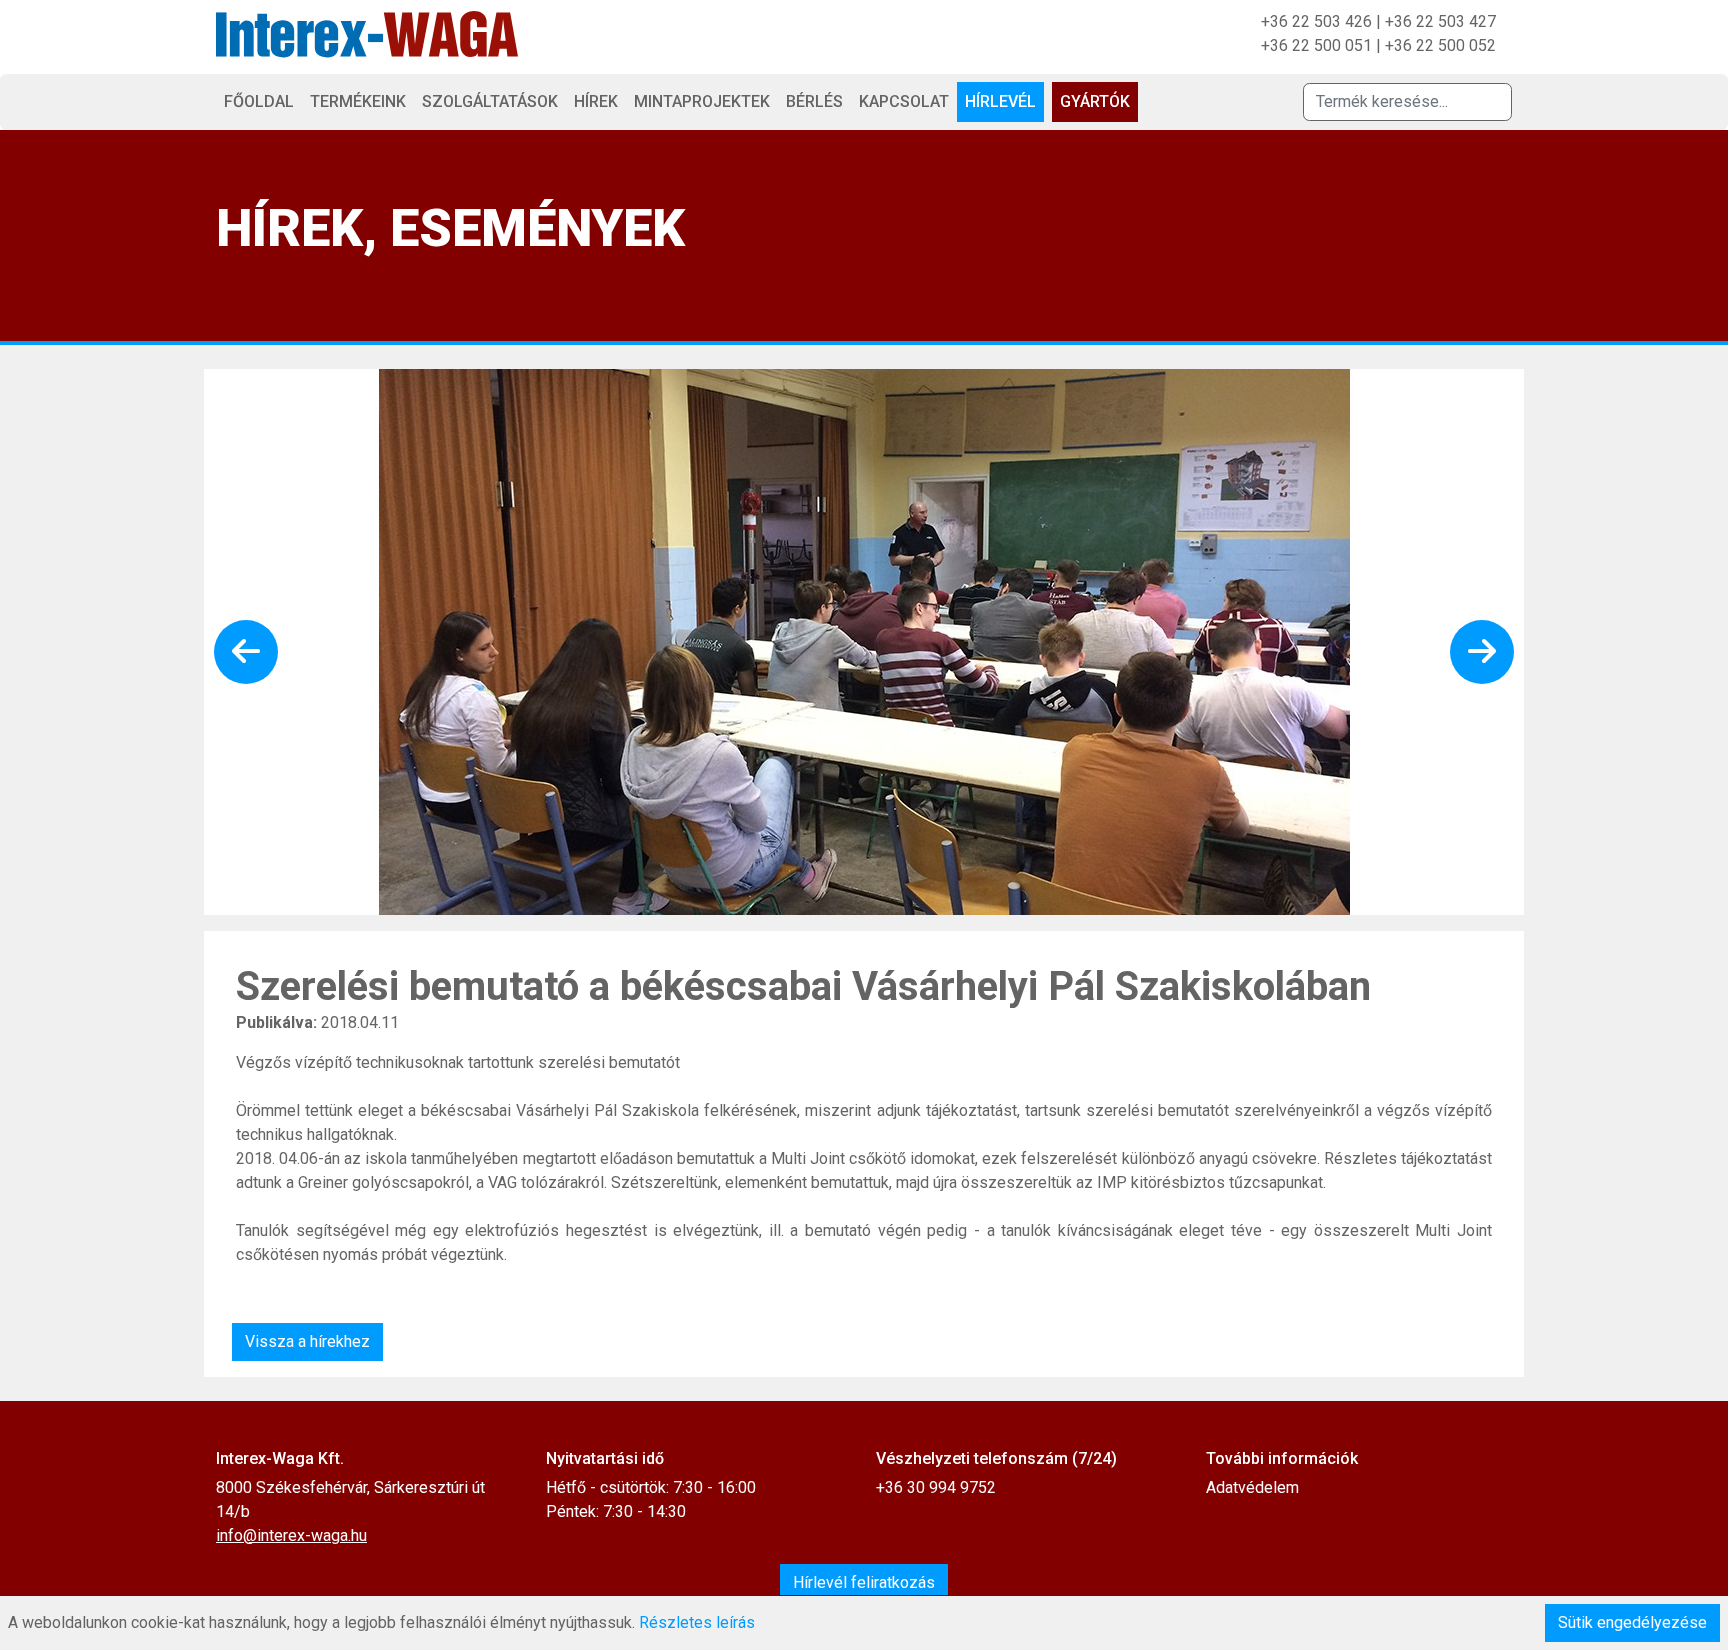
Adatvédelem (1252, 1487)
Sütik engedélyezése (1632, 1622)
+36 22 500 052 (1440, 45)
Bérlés (814, 101)
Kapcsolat (904, 101)
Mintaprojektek (702, 101)
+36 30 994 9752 (936, 1487)
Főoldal (259, 101)
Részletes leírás (697, 1622)
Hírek (596, 101)
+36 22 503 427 (1440, 21)
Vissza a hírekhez (307, 1341)
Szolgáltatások (490, 101)
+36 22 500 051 (1316, 45)
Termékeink (358, 101)
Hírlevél (1000, 101)
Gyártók (1095, 101)
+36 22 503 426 (1316, 21)
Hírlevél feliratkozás (864, 1582)
